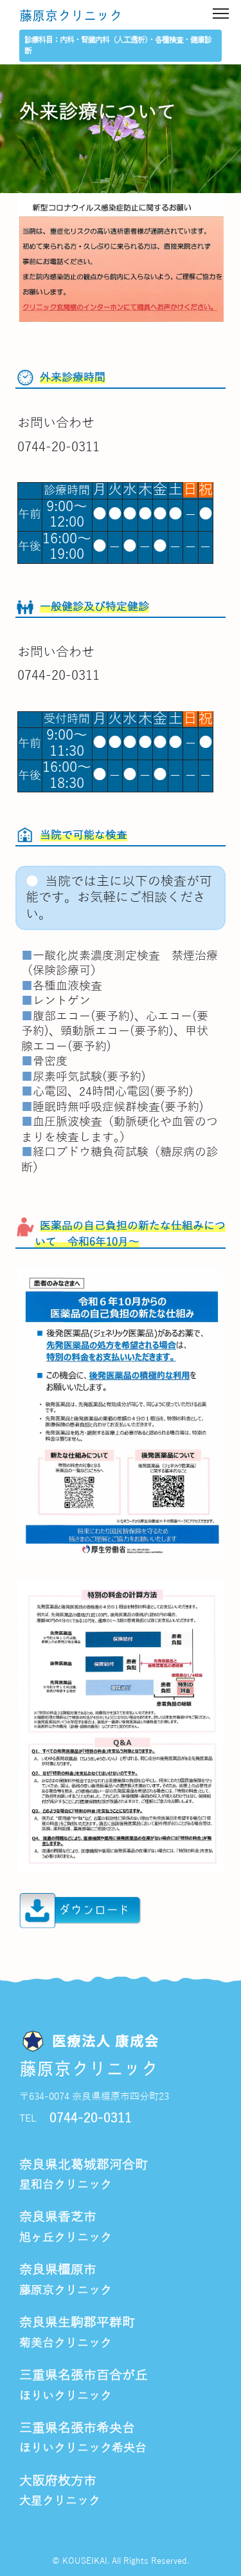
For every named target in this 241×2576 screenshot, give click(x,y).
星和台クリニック (66, 2185)
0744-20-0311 (91, 2118)
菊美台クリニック (66, 2343)
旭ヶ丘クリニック (66, 2237)
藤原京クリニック (71, 16)
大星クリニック (60, 2501)
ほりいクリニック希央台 (83, 2448)
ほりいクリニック (66, 2396)
